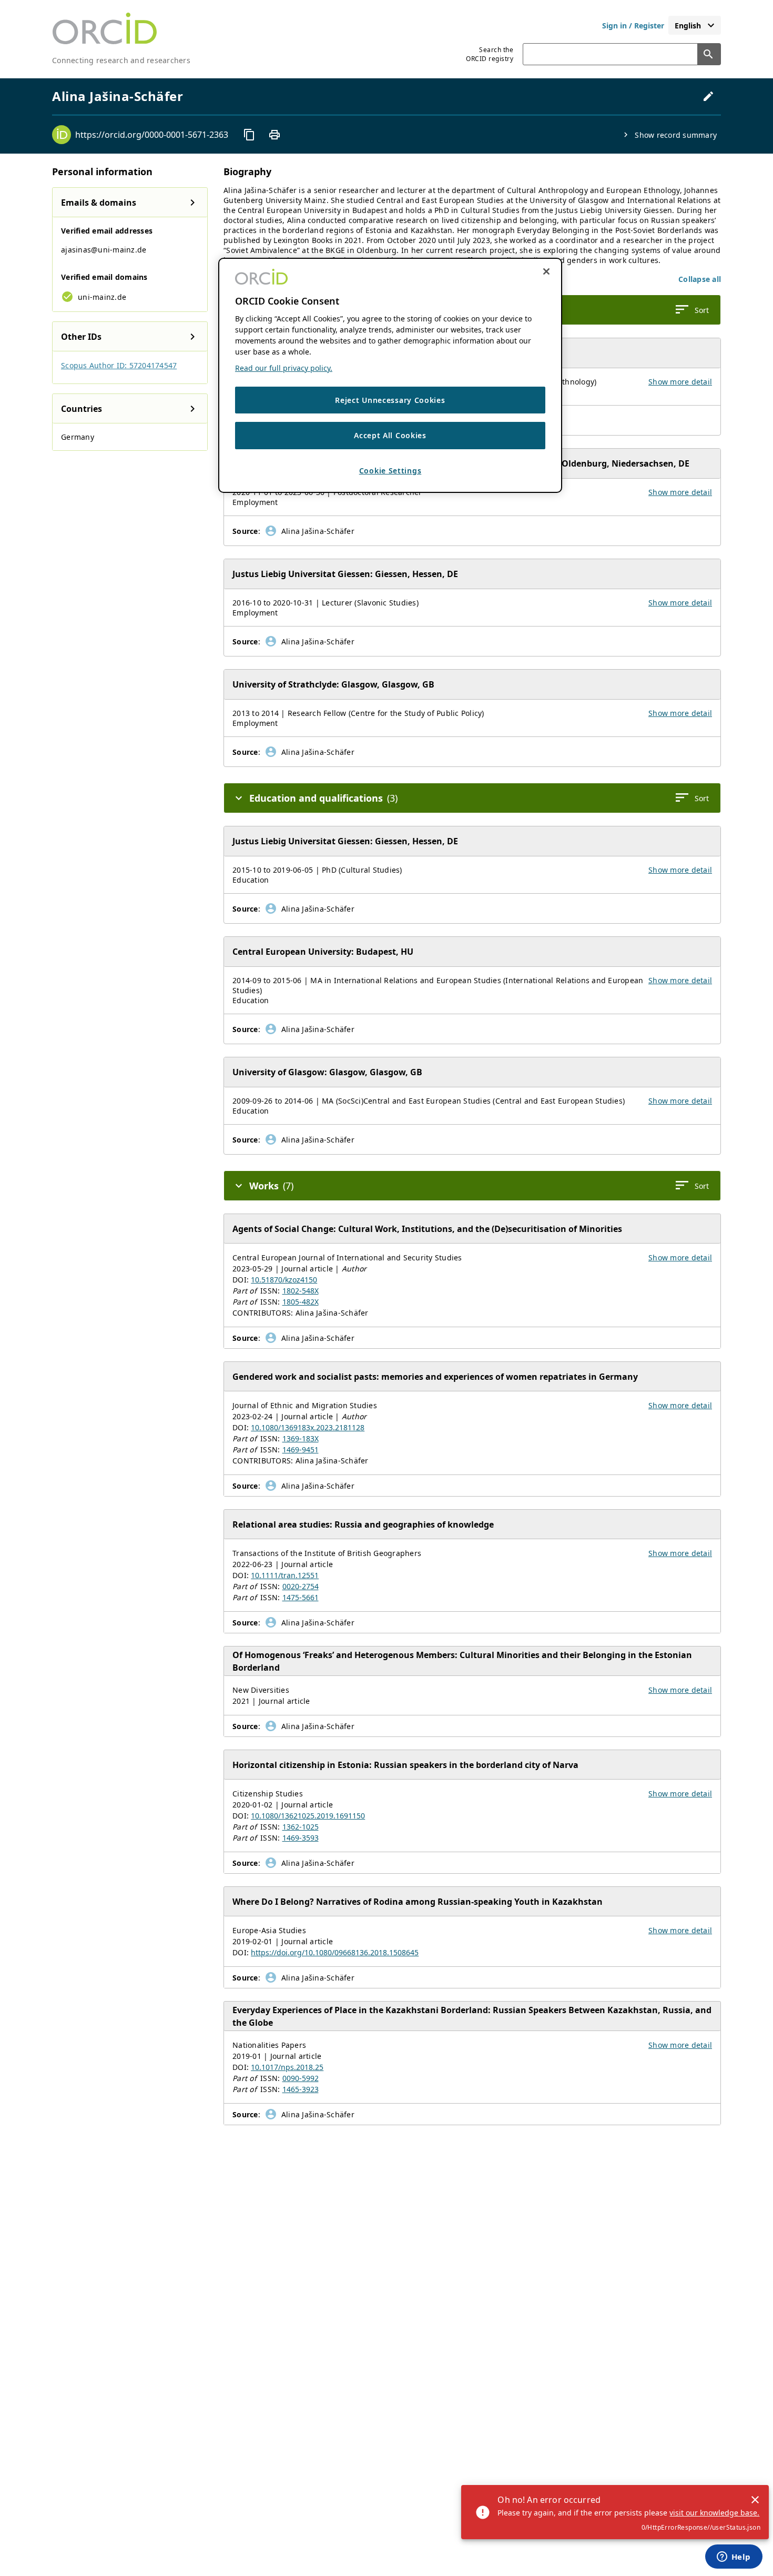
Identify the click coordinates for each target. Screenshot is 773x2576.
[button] (700, 279)
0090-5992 (301, 2078)
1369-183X (301, 1438)
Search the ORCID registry (490, 54)
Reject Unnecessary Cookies (390, 400)
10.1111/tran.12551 (285, 1575)
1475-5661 (301, 1597)
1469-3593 (301, 1838)
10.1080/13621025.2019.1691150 (308, 1816)
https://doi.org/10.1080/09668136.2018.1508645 (335, 1952)
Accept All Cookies (390, 435)
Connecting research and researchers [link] (121, 60)
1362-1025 (301, 1827)
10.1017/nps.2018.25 (287, 2067)
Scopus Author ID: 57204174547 (119, 365)
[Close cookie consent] (546, 271)
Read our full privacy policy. (284, 368)
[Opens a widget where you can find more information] (734, 2558)
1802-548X (301, 1291)
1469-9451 (301, 1449)
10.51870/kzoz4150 (284, 1280)
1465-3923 (301, 2089)
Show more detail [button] (680, 382)
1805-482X (301, 1302)
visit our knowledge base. (714, 2513)
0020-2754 (301, 1586)
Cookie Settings (390, 471)
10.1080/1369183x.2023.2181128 (308, 1427)
